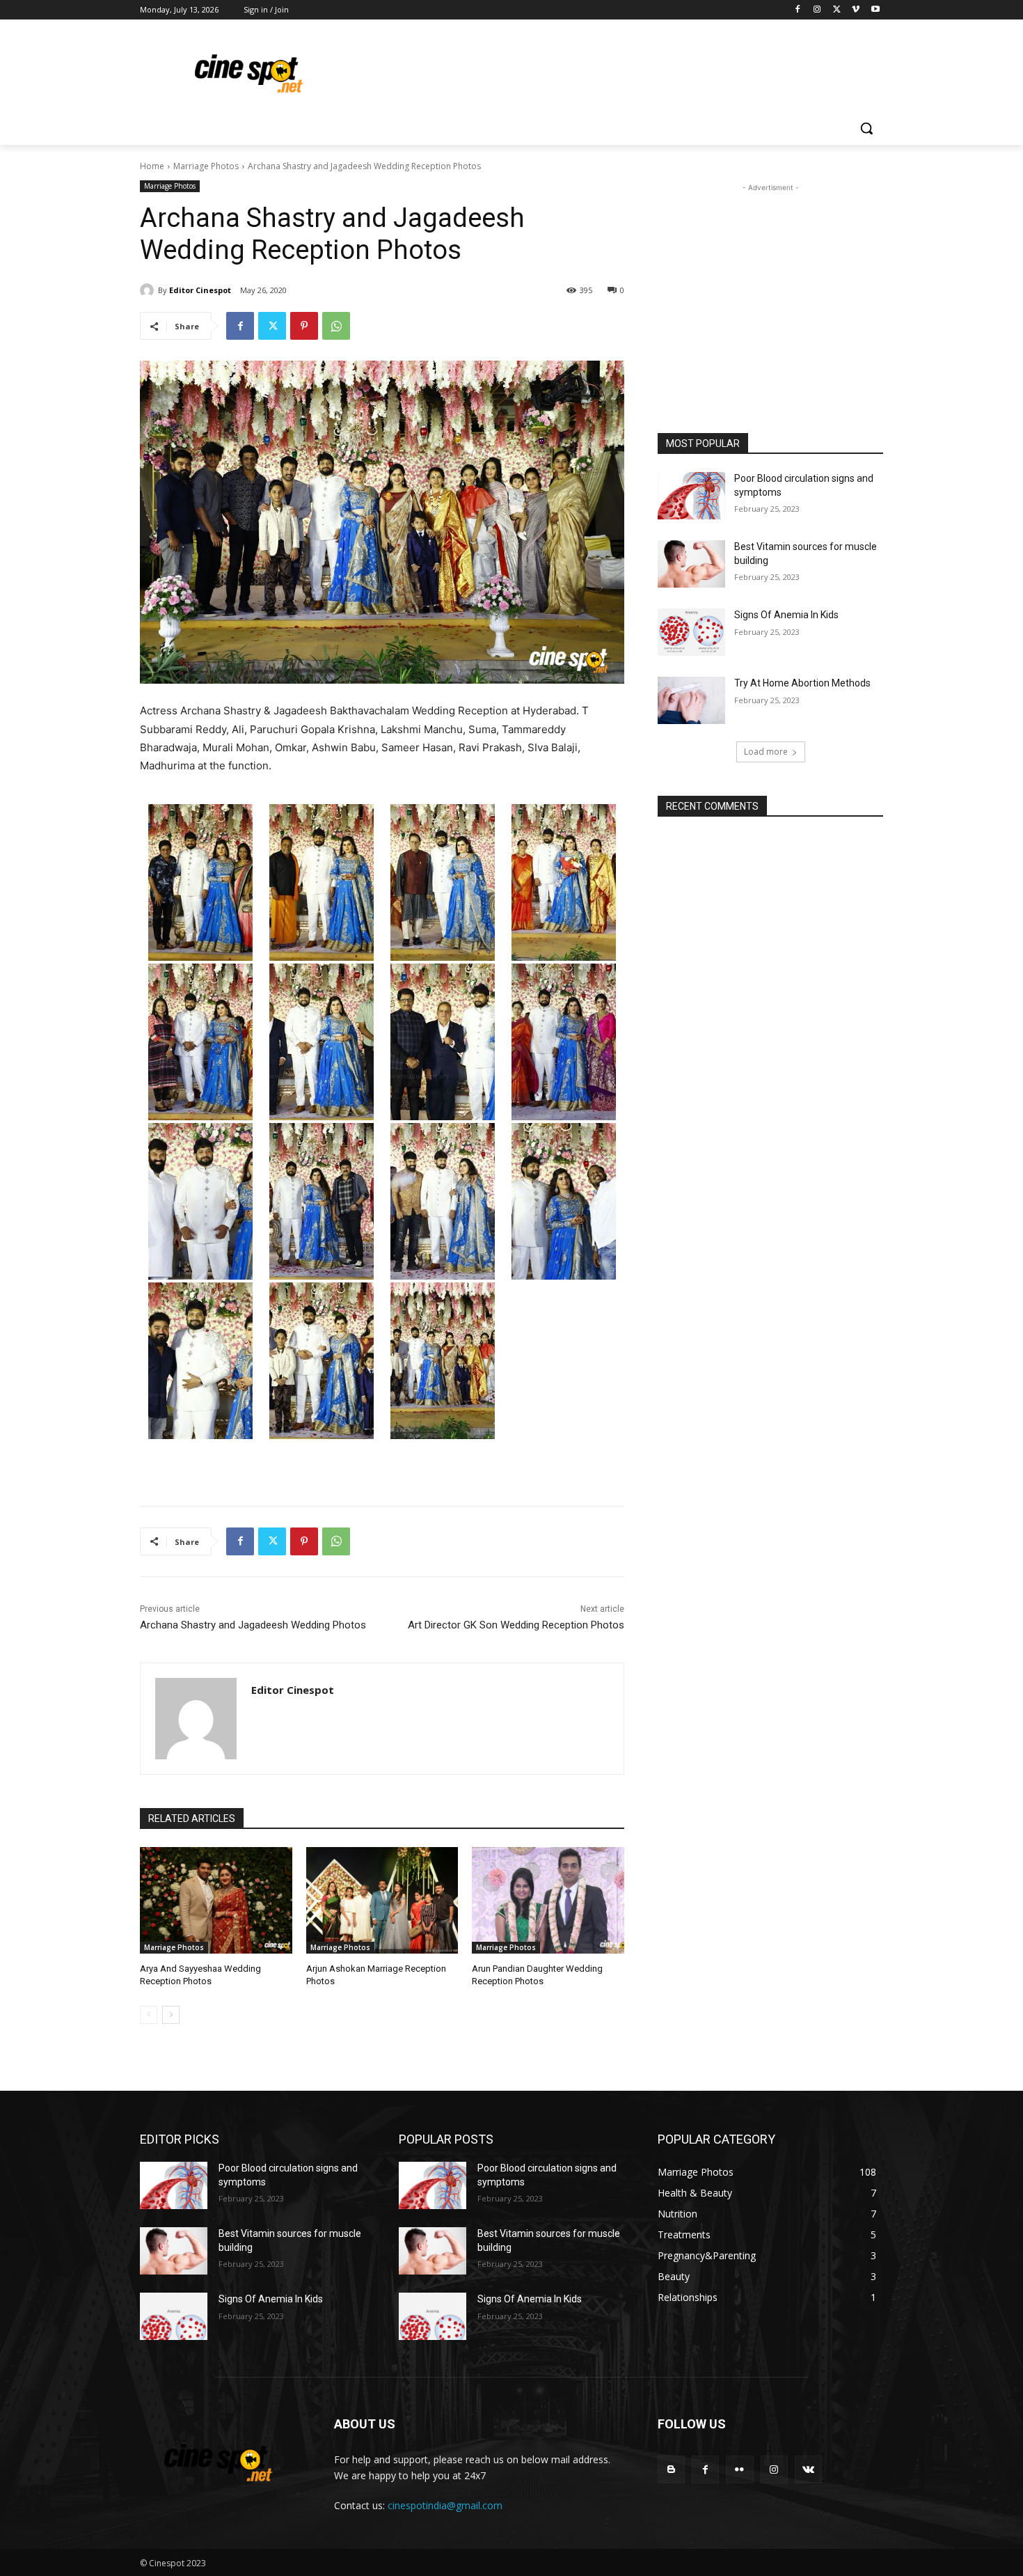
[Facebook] (798, 10)
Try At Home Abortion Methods (802, 683)
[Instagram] (817, 10)
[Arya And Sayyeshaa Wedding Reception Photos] (216, 1900)
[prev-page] (149, 2015)
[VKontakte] (808, 2469)
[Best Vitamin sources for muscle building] (691, 564)
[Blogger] (671, 2469)
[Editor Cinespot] (149, 290)
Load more (766, 752)
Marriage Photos (206, 166)
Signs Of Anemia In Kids (786, 615)
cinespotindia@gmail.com (445, 2505)
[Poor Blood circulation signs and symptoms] (691, 496)
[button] (866, 128)
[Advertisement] (616, 70)
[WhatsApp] (336, 326)
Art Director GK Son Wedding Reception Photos (516, 1625)
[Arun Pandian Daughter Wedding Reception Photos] (548, 1900)
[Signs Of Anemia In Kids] (691, 632)
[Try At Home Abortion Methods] (691, 700)
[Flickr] (739, 2469)
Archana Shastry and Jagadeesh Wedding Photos (253, 1625)
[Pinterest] (304, 326)
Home (152, 166)
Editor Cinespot (200, 290)
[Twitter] (837, 10)
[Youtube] (875, 10)
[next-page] (171, 2015)
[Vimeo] (856, 10)
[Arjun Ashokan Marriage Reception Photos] (382, 1900)
